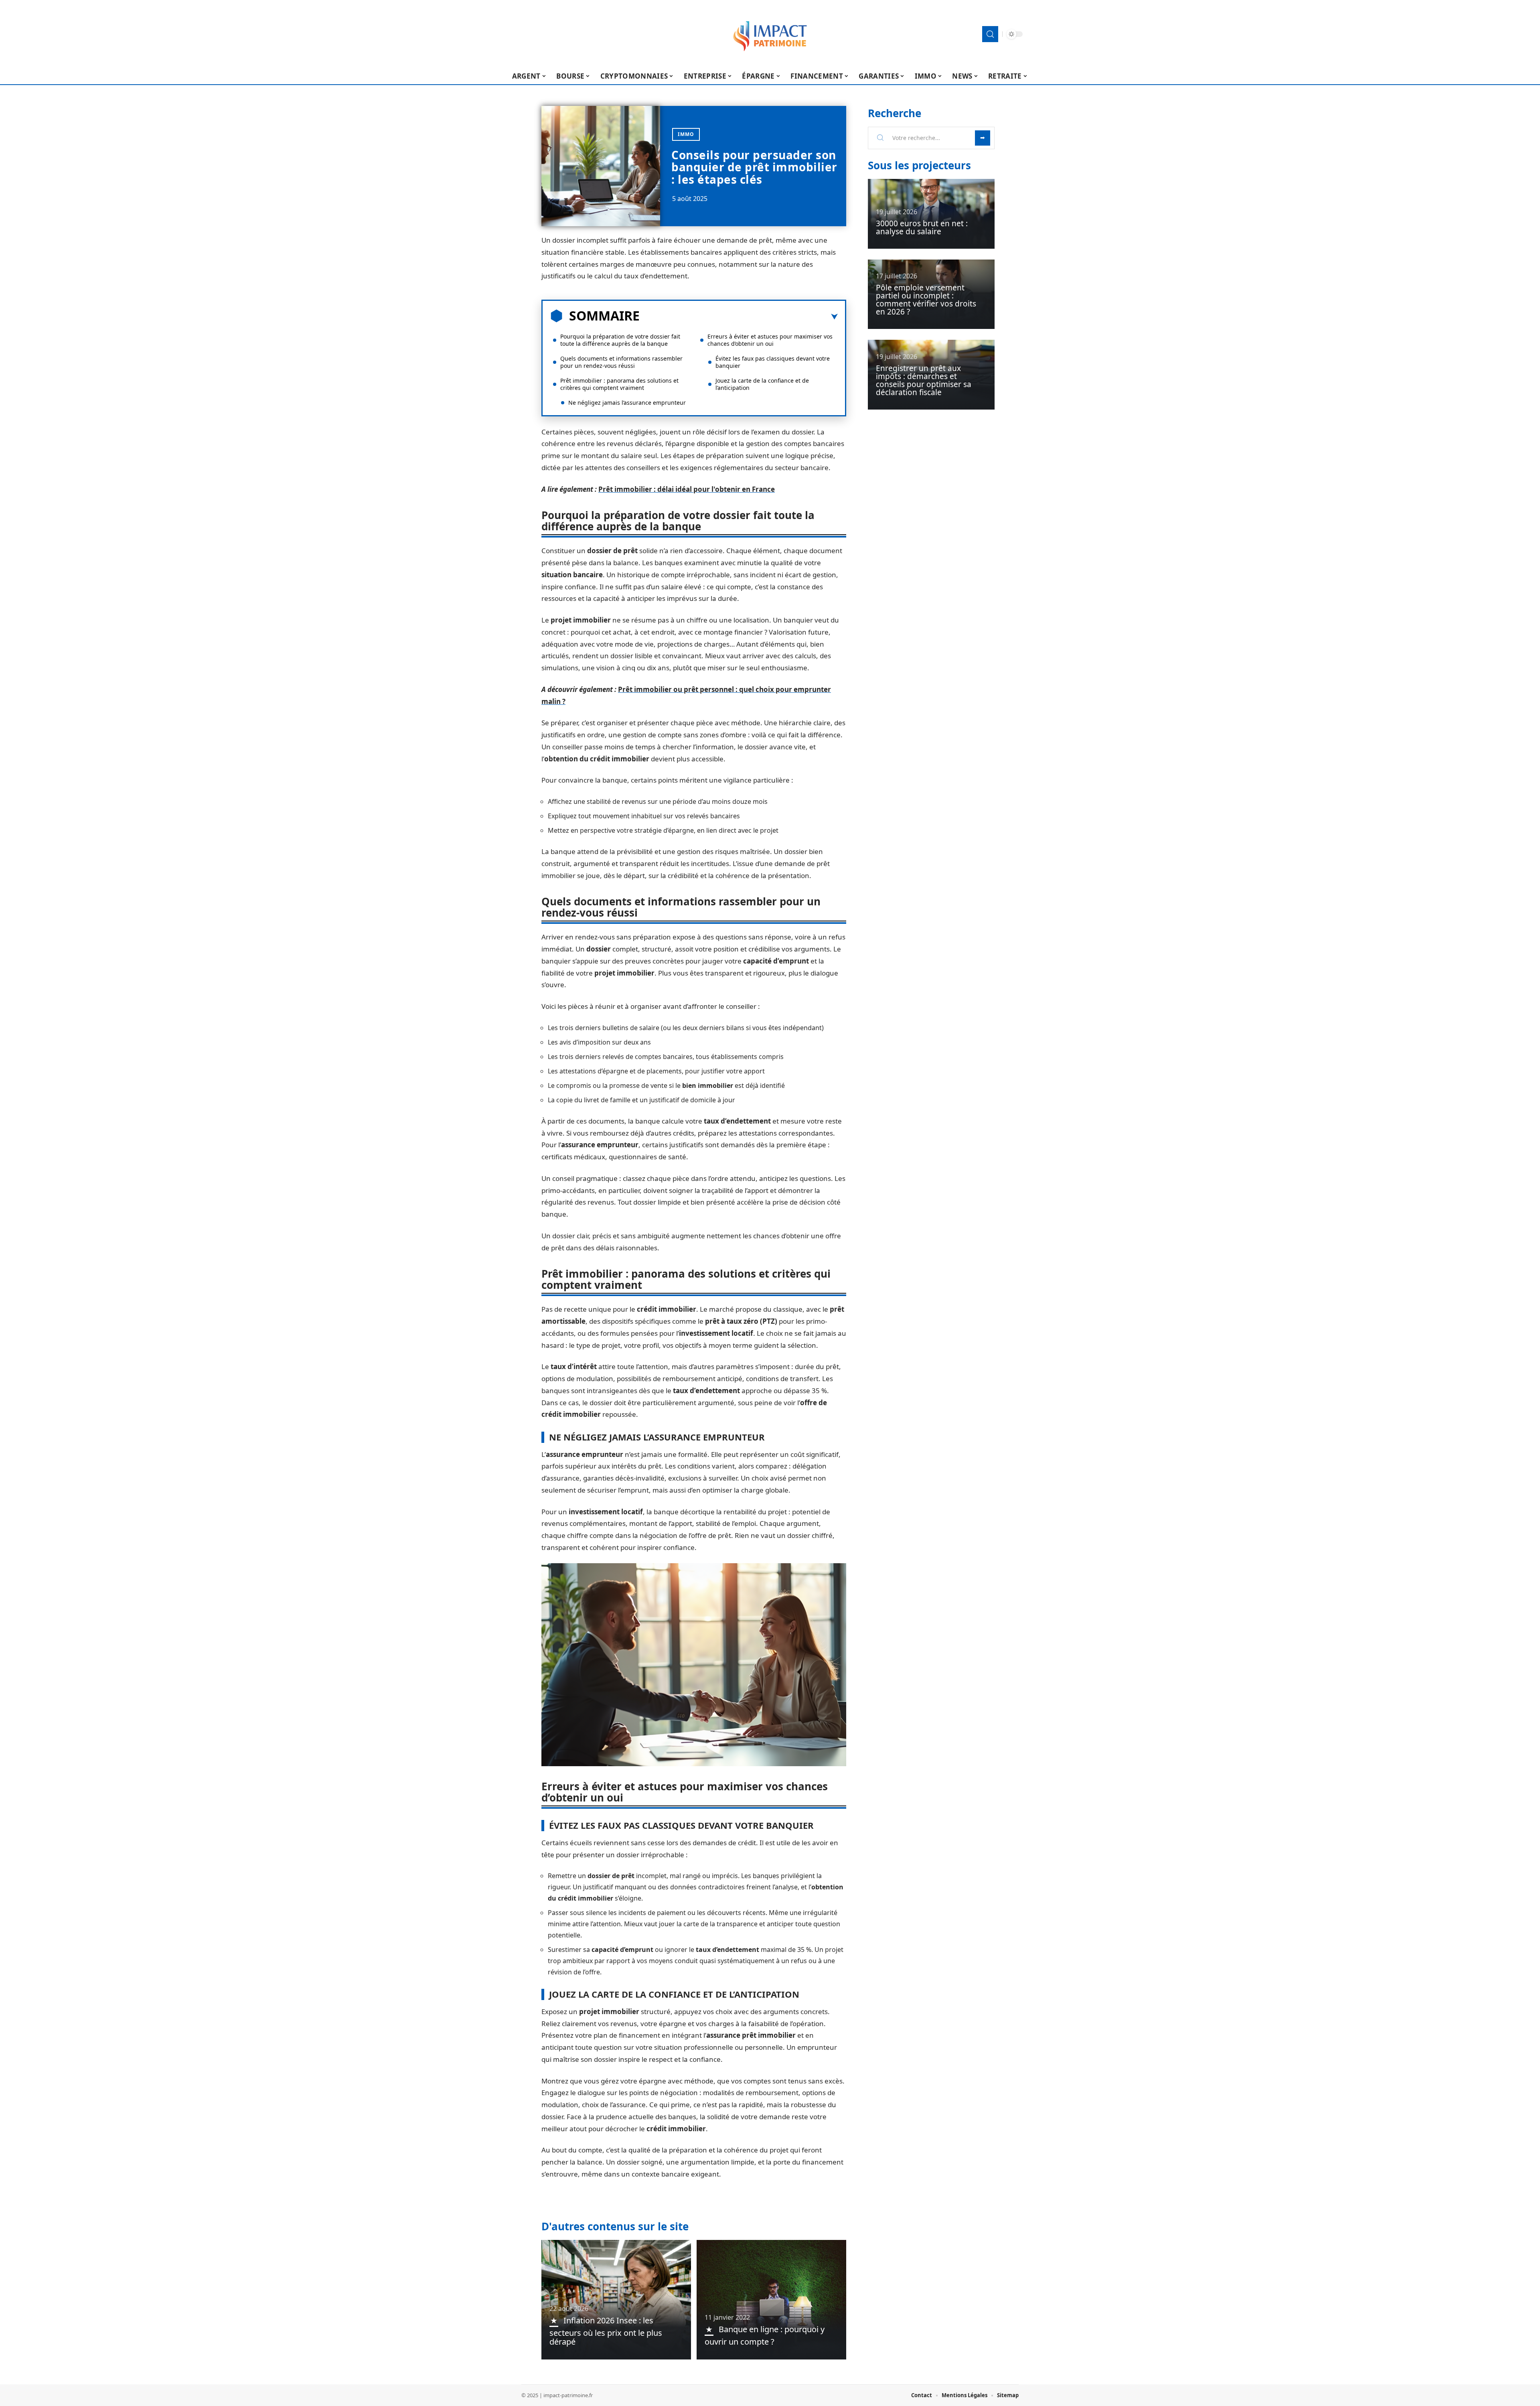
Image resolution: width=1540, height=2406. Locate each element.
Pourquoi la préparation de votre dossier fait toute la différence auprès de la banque (620, 340)
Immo (686, 134)
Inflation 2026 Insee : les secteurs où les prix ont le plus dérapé (606, 2331)
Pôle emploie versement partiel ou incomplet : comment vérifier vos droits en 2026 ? (926, 300)
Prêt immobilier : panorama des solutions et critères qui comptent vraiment (619, 384)
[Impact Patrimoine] (770, 34)
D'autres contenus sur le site (615, 2226)
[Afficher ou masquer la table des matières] (739, 317)
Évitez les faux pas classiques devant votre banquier (773, 362)
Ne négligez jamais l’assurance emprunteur (627, 403)
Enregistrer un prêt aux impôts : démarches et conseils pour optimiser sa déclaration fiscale (924, 380)
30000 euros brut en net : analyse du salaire (922, 227)
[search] (990, 34)
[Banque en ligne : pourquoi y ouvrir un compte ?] (771, 2300)
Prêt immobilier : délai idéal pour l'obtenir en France (687, 489)
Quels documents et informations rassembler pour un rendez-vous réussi (621, 362)
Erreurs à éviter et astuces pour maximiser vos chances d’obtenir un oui (770, 340)
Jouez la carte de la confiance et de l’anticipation (762, 384)
